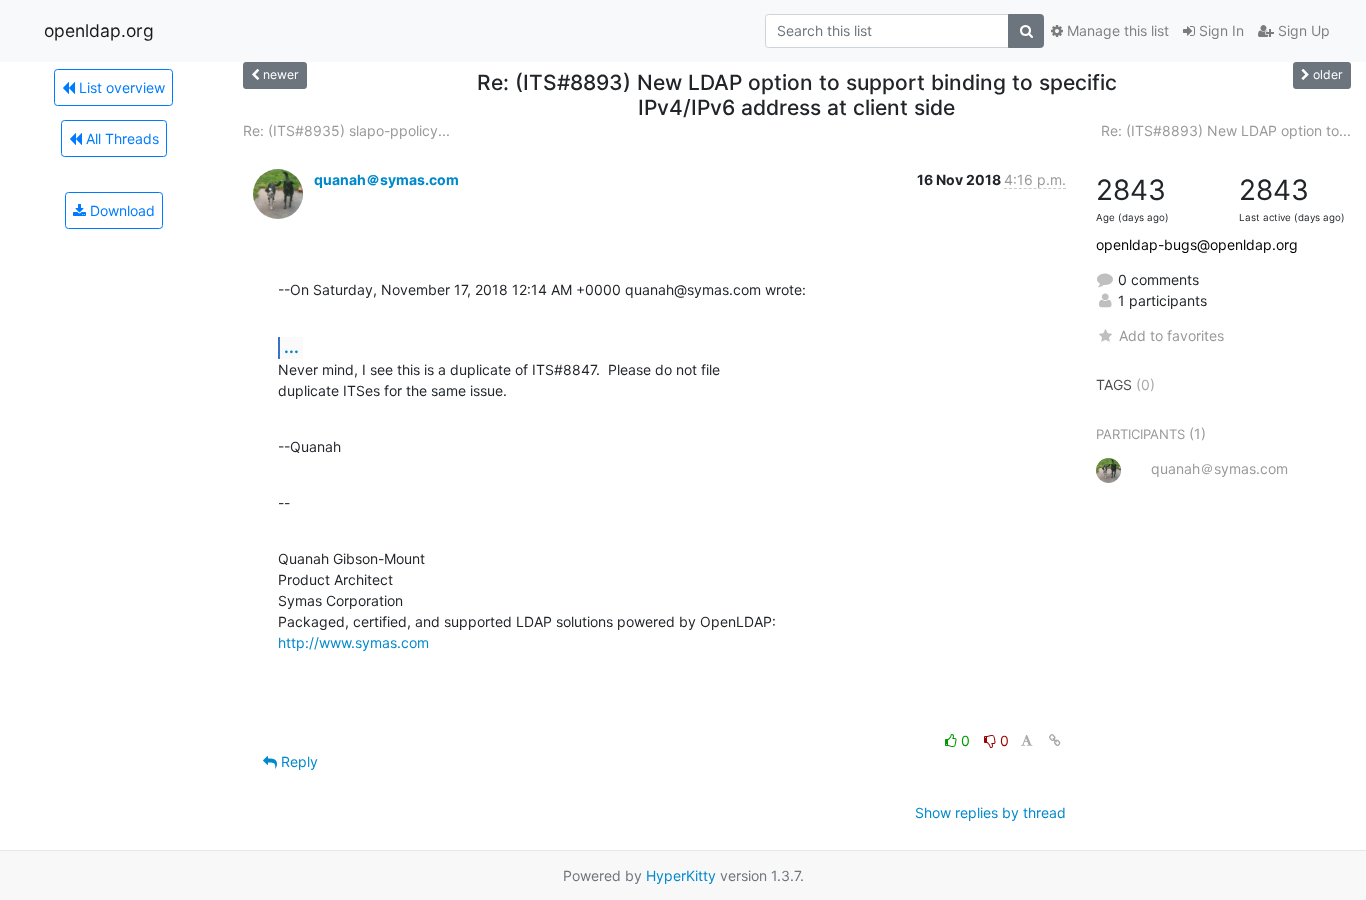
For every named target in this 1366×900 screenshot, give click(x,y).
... (291, 347)
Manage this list (1116, 30)
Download (120, 210)
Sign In (1219, 30)
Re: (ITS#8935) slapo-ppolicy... (346, 130)
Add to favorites (1171, 335)
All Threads (120, 138)
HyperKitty (681, 875)
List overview (120, 87)
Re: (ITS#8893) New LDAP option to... (1226, 130)
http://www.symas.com (353, 642)
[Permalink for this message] (1055, 740)
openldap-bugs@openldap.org (1197, 244)
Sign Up (1302, 30)
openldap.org (99, 30)
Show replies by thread (990, 812)
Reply (297, 761)
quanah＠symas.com (386, 179)
